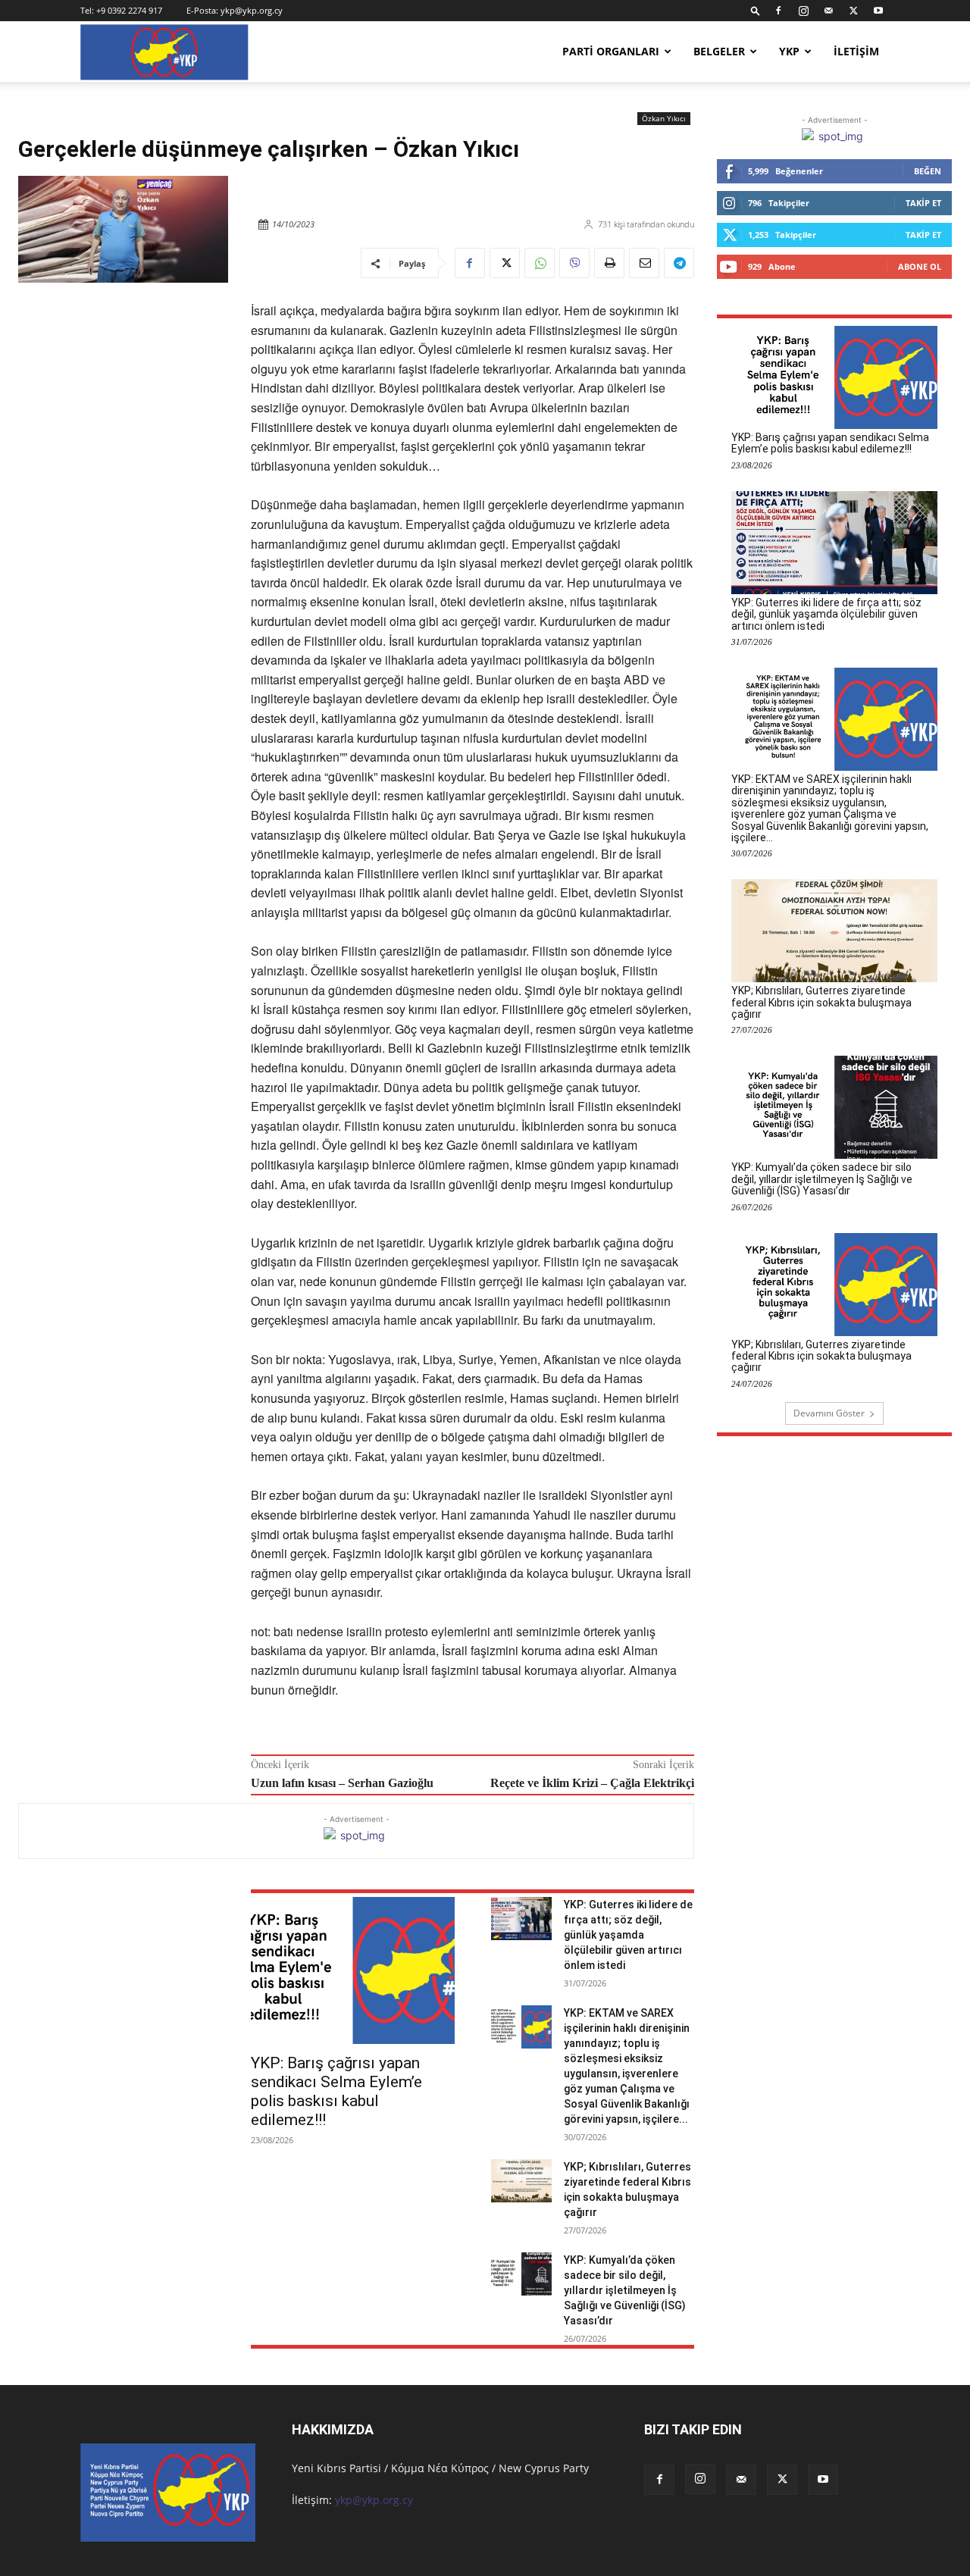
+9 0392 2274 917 (129, 10)
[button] (756, 10)
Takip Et (923, 203)
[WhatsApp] (540, 263)
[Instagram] (803, 11)
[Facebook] (778, 11)
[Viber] (574, 263)
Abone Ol (920, 266)
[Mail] (828, 11)
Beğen (928, 171)
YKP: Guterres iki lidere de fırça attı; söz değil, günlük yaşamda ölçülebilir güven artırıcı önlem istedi (628, 1935)
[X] (853, 11)
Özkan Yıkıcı (664, 118)
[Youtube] (878, 11)
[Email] (644, 263)
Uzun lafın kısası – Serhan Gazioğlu (342, 1783)
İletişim (856, 51)
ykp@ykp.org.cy (252, 10)
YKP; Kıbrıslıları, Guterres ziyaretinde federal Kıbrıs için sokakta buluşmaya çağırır (821, 1002)
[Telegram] (679, 263)
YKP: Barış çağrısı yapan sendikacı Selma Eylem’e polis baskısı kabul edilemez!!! (336, 2091)
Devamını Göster (829, 1413)
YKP (789, 51)
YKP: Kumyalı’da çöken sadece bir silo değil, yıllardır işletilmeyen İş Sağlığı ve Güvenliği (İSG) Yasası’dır (625, 2290)
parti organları (611, 51)
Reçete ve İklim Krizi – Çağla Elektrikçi (592, 1783)
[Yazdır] (609, 263)
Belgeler (719, 51)
